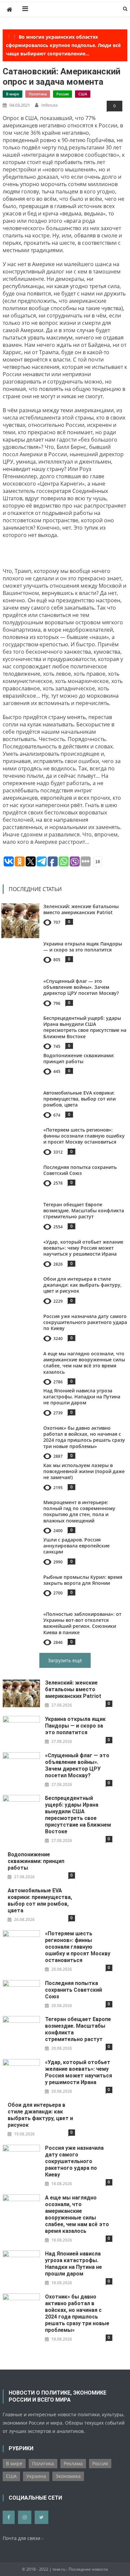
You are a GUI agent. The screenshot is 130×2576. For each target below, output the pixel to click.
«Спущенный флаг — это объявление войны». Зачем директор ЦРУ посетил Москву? (81, 987)
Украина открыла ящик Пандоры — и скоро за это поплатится (83, 947)
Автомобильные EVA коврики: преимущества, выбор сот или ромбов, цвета (79, 1099)
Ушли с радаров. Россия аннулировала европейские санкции (76, 1546)
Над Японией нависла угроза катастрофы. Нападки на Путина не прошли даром (82, 1397)
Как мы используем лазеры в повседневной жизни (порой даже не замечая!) (84, 1471)
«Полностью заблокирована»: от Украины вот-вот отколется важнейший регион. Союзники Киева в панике (82, 1623)
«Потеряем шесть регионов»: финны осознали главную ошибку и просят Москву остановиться (84, 1136)
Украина (36, 2476)
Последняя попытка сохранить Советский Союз (80, 1170)
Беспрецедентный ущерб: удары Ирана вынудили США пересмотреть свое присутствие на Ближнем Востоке (85, 1027)
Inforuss (49, 105)
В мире (12, 94)
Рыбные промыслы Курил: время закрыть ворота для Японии (83, 1580)
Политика (38, 94)
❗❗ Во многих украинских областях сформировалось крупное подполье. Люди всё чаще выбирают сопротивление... (63, 45)
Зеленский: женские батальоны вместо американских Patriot (81, 909)
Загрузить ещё (65, 1660)
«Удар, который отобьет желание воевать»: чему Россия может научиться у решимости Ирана (83, 1248)
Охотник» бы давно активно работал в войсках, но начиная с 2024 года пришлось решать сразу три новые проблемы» (84, 1437)
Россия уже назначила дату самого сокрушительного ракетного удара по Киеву (85, 1322)
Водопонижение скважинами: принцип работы (79, 1058)
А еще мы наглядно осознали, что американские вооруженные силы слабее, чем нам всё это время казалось (84, 1363)
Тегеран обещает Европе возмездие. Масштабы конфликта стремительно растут (84, 1210)
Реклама (73, 2463)
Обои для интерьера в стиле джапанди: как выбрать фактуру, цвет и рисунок (82, 1285)
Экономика (68, 2476)
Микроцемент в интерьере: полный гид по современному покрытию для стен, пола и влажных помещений (79, 1511)
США (83, 94)
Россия (62, 94)
